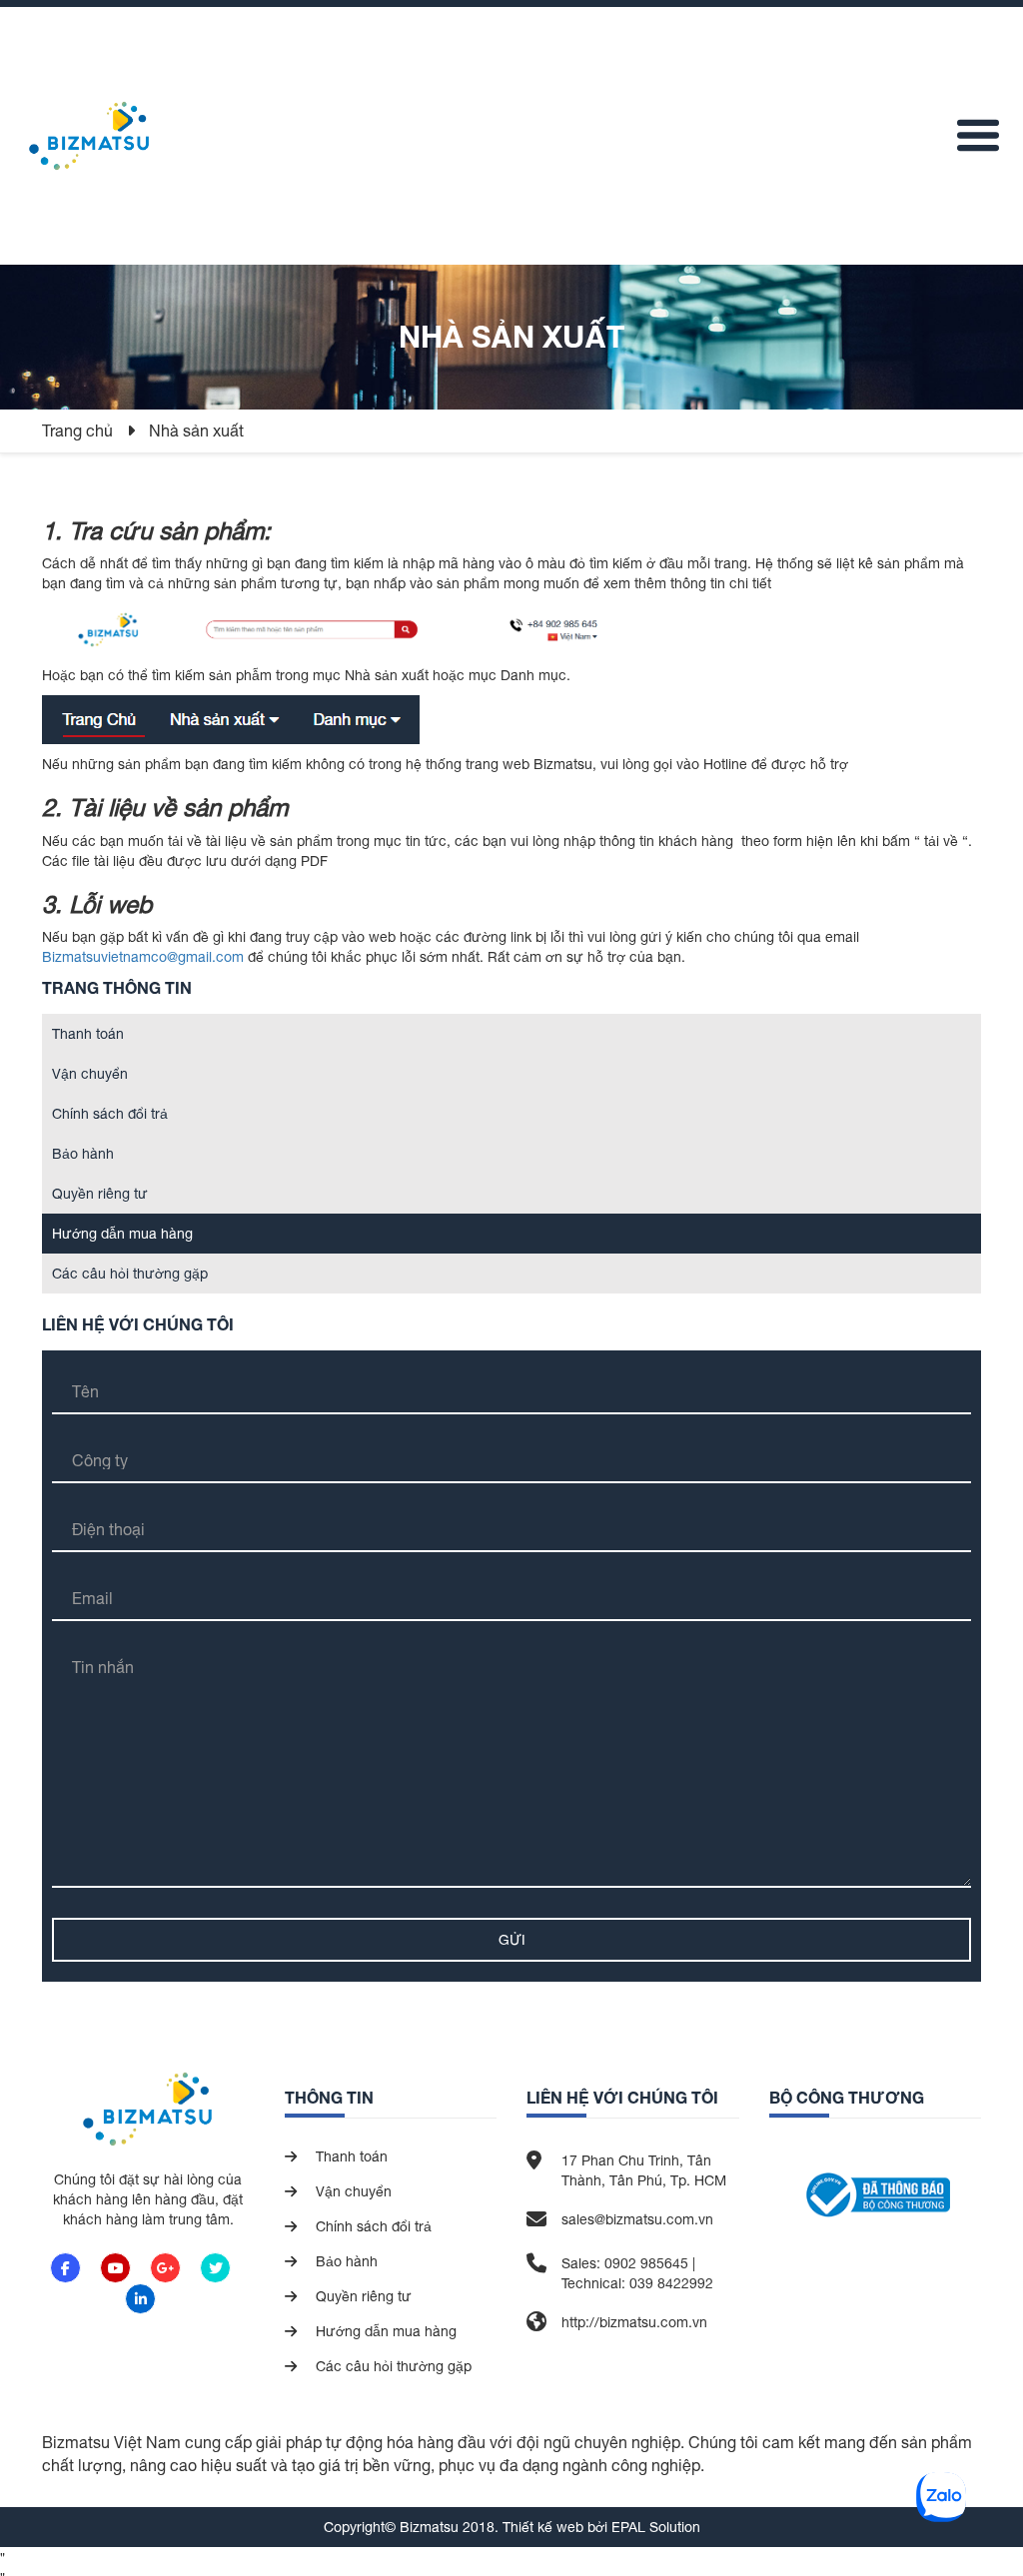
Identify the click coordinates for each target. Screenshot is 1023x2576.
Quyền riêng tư (100, 1194)
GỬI (512, 1940)
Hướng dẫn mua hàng (122, 1234)
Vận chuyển (90, 1074)
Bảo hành (83, 1154)
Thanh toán (88, 1034)
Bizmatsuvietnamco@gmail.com (143, 957)
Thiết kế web (543, 2527)
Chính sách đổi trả (110, 1114)
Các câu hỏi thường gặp (130, 1274)
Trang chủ (79, 430)
